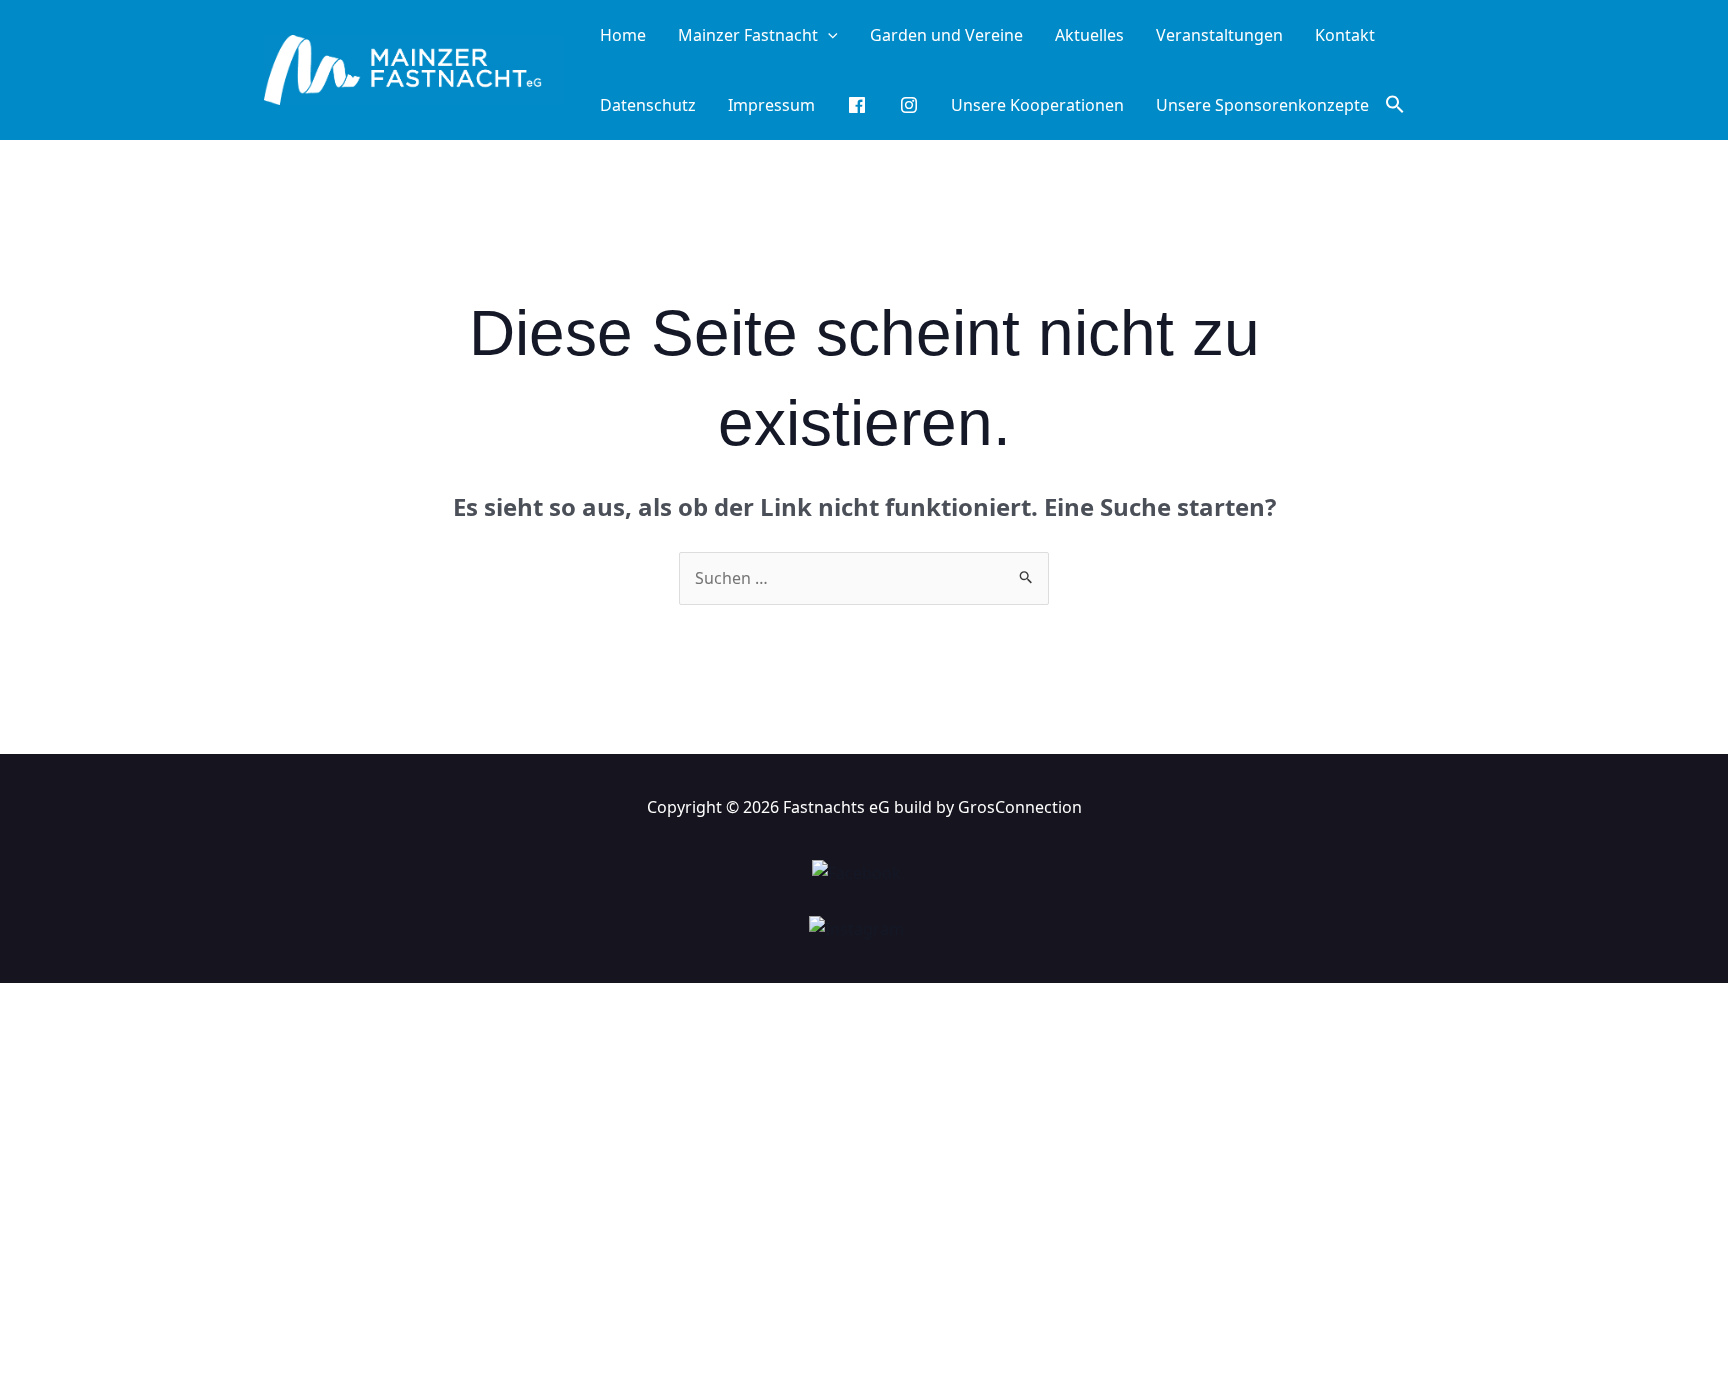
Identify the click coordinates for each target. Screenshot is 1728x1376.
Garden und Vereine (946, 35)
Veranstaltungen (1219, 35)
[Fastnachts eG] (414, 68)
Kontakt (1345, 35)
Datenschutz (648, 105)
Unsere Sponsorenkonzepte (1262, 105)
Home (623, 35)
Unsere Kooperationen (1037, 105)
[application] (828, 35)
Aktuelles (1089, 35)
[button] (1395, 105)
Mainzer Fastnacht (748, 35)
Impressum (771, 105)
